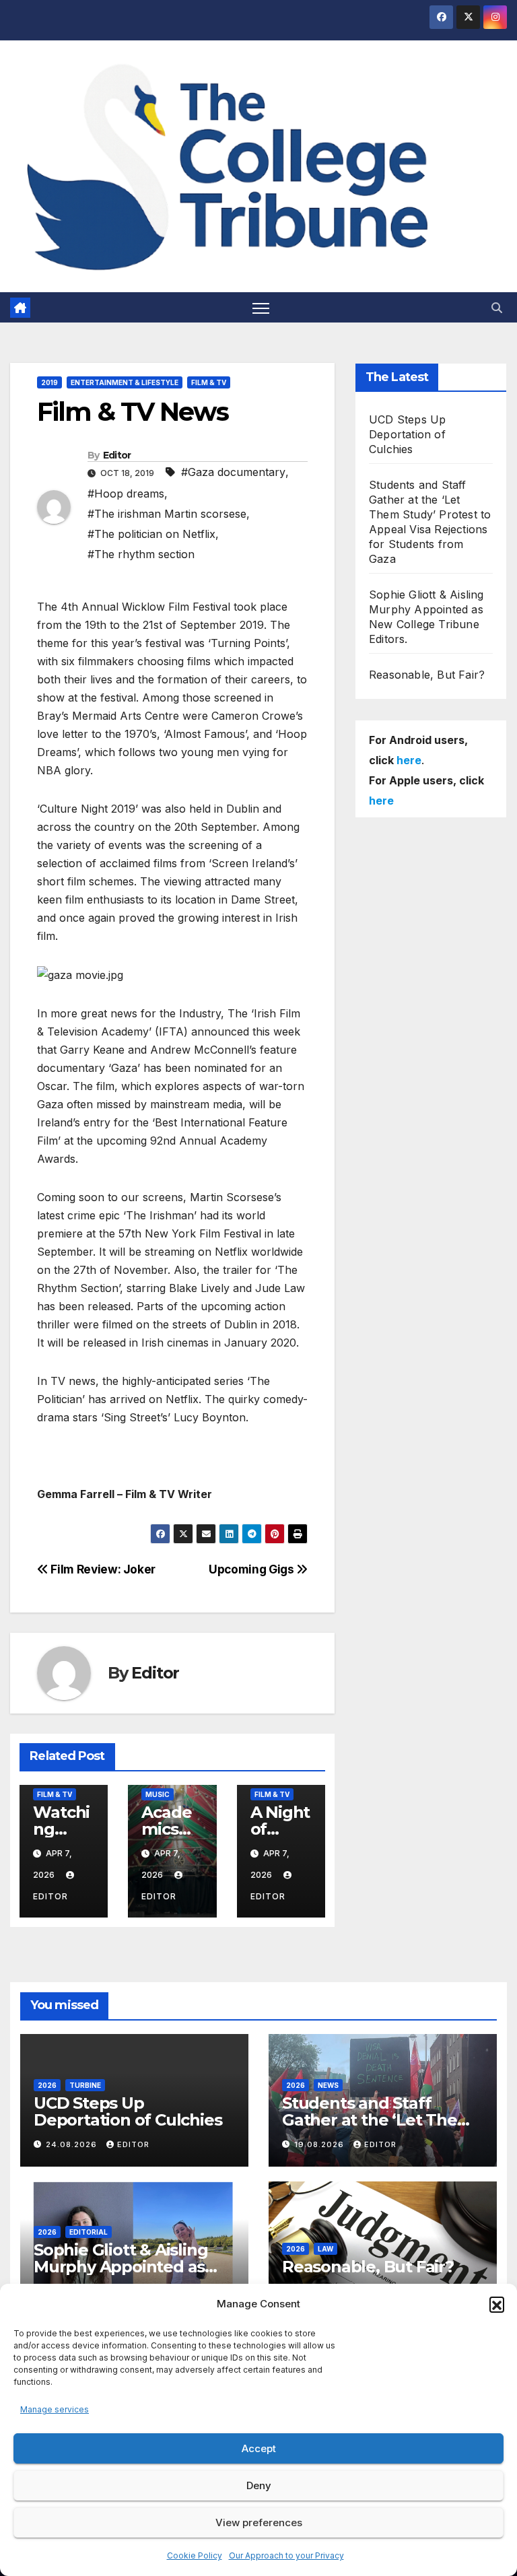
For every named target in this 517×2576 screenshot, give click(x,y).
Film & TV (209, 382)
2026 (47, 2085)
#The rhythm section (141, 554)
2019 (49, 382)
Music (158, 1794)
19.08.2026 (320, 2144)
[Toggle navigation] (261, 307)
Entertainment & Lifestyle (125, 382)
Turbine (85, 2085)
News (328, 2085)
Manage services (55, 2409)
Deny (259, 2485)
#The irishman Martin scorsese (167, 514)
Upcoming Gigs (252, 1569)
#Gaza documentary (233, 472)
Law (325, 2249)
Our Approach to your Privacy (286, 2555)
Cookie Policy (195, 2555)
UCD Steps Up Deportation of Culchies (407, 434)
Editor (117, 455)
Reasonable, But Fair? (427, 675)
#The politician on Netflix (151, 534)
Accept (259, 2448)
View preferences (259, 2522)
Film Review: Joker (102, 1569)
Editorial (89, 2232)
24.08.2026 (73, 2144)
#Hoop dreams (126, 494)
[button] (497, 2304)
